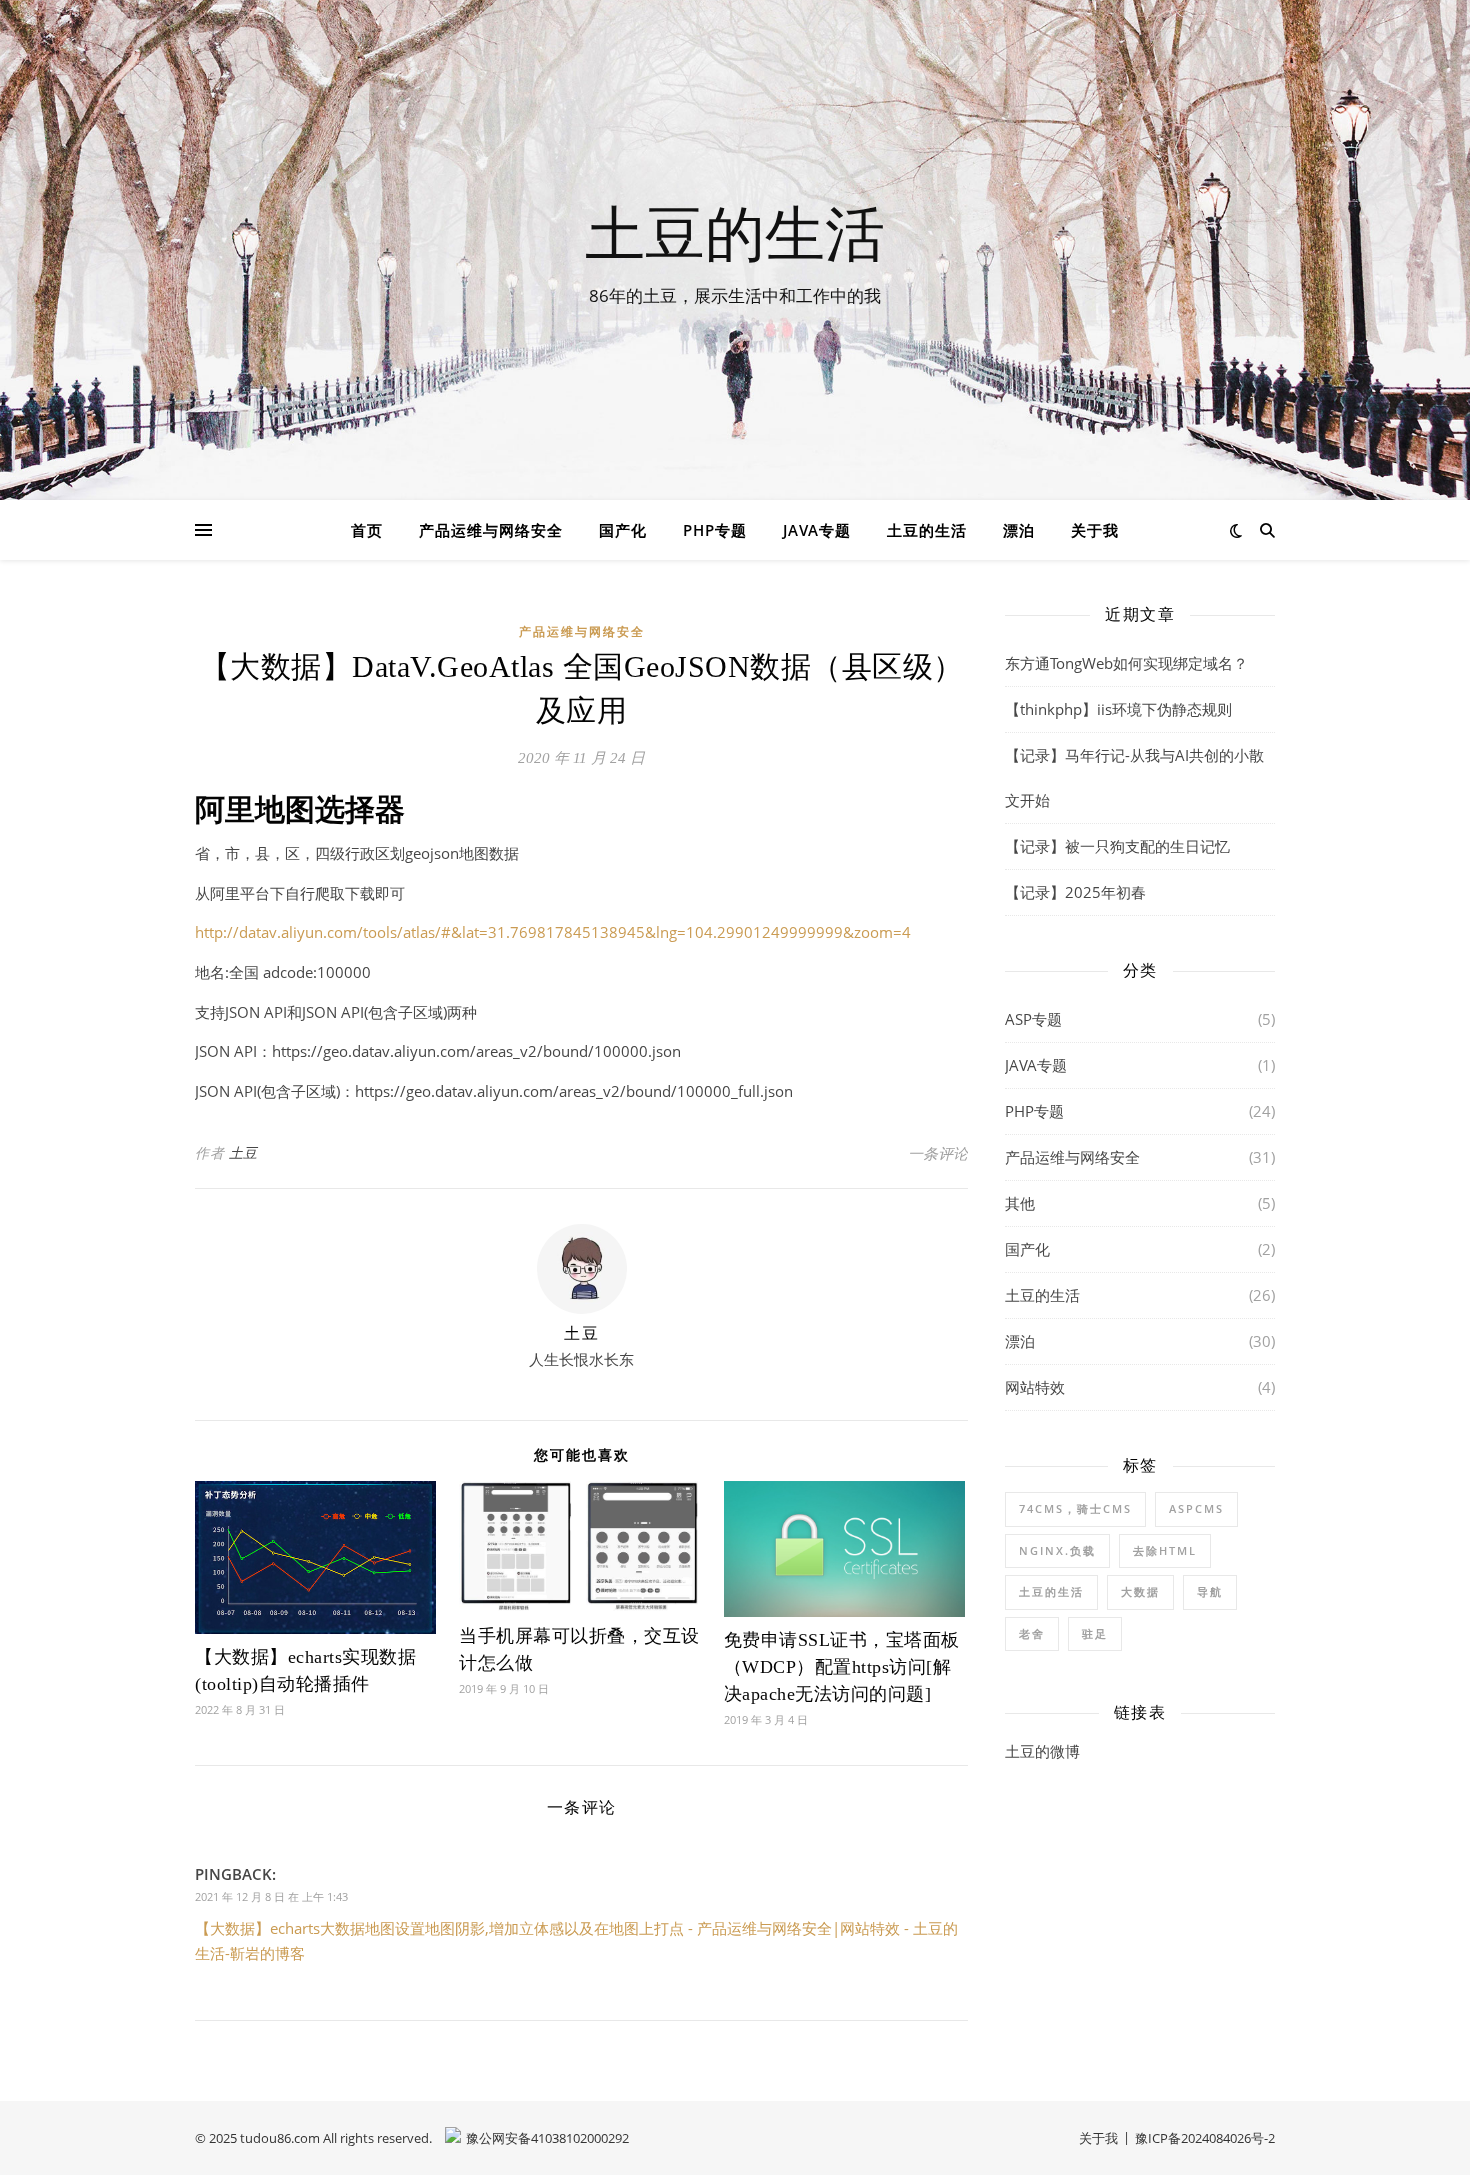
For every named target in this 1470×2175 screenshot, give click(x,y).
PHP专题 (715, 530)
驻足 (1095, 1633)
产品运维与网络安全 (491, 530)
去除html (1165, 1550)
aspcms (1196, 1508)
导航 (1210, 1591)
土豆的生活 (735, 232)
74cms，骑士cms (1075, 1508)
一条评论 (938, 1153)
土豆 (243, 1152)
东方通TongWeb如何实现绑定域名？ (1126, 663)
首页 (367, 530)
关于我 (1095, 530)
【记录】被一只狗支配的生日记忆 (1117, 846)
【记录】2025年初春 (1075, 892)
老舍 (1032, 1633)
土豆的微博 (1042, 1751)
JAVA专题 (817, 530)
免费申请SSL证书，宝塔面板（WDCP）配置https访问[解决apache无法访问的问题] (842, 1667)
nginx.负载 (1057, 1550)
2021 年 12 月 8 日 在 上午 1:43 (271, 1896)
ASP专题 (1033, 1019)
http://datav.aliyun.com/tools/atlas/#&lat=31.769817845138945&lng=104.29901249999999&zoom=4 (553, 932)
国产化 (623, 530)
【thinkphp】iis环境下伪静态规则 (1118, 709)
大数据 (1140, 1591)
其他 (1020, 1203)
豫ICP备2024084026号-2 (1205, 2138)
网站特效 (1035, 1387)
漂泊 (1019, 530)
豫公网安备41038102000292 (547, 2138)
